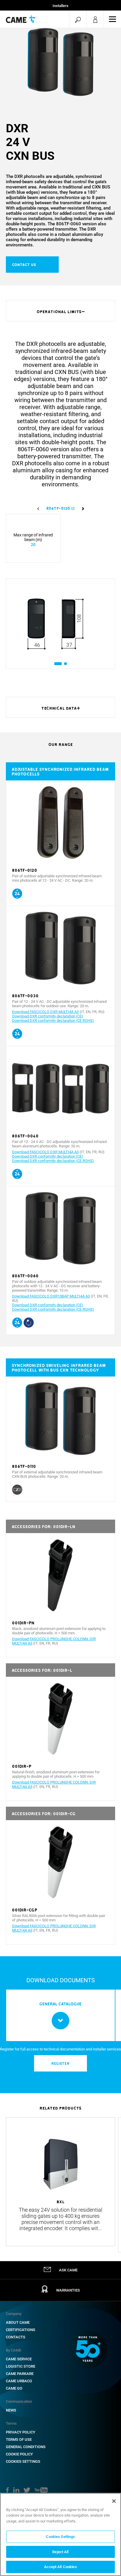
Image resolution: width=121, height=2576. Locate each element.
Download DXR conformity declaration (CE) (48, 1016)
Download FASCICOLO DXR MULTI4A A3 (45, 1012)
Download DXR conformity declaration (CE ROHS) (53, 1021)
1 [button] (56, 664)
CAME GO (14, 2388)
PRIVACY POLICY (21, 2432)
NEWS (11, 2410)
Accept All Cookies (60, 2567)
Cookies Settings (23, 2461)
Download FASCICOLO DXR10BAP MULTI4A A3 (51, 1296)
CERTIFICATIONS (21, 2330)
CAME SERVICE (19, 2359)
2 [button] (65, 664)
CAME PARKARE (20, 2374)
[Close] (114, 2501)
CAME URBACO (19, 2381)
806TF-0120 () (61, 508)
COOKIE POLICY (19, 2454)
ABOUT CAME (18, 2322)
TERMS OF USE (19, 2439)
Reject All (60, 2552)
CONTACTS (16, 2337)
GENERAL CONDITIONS (26, 2447)
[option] (60, 62)
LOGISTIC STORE (21, 2366)
